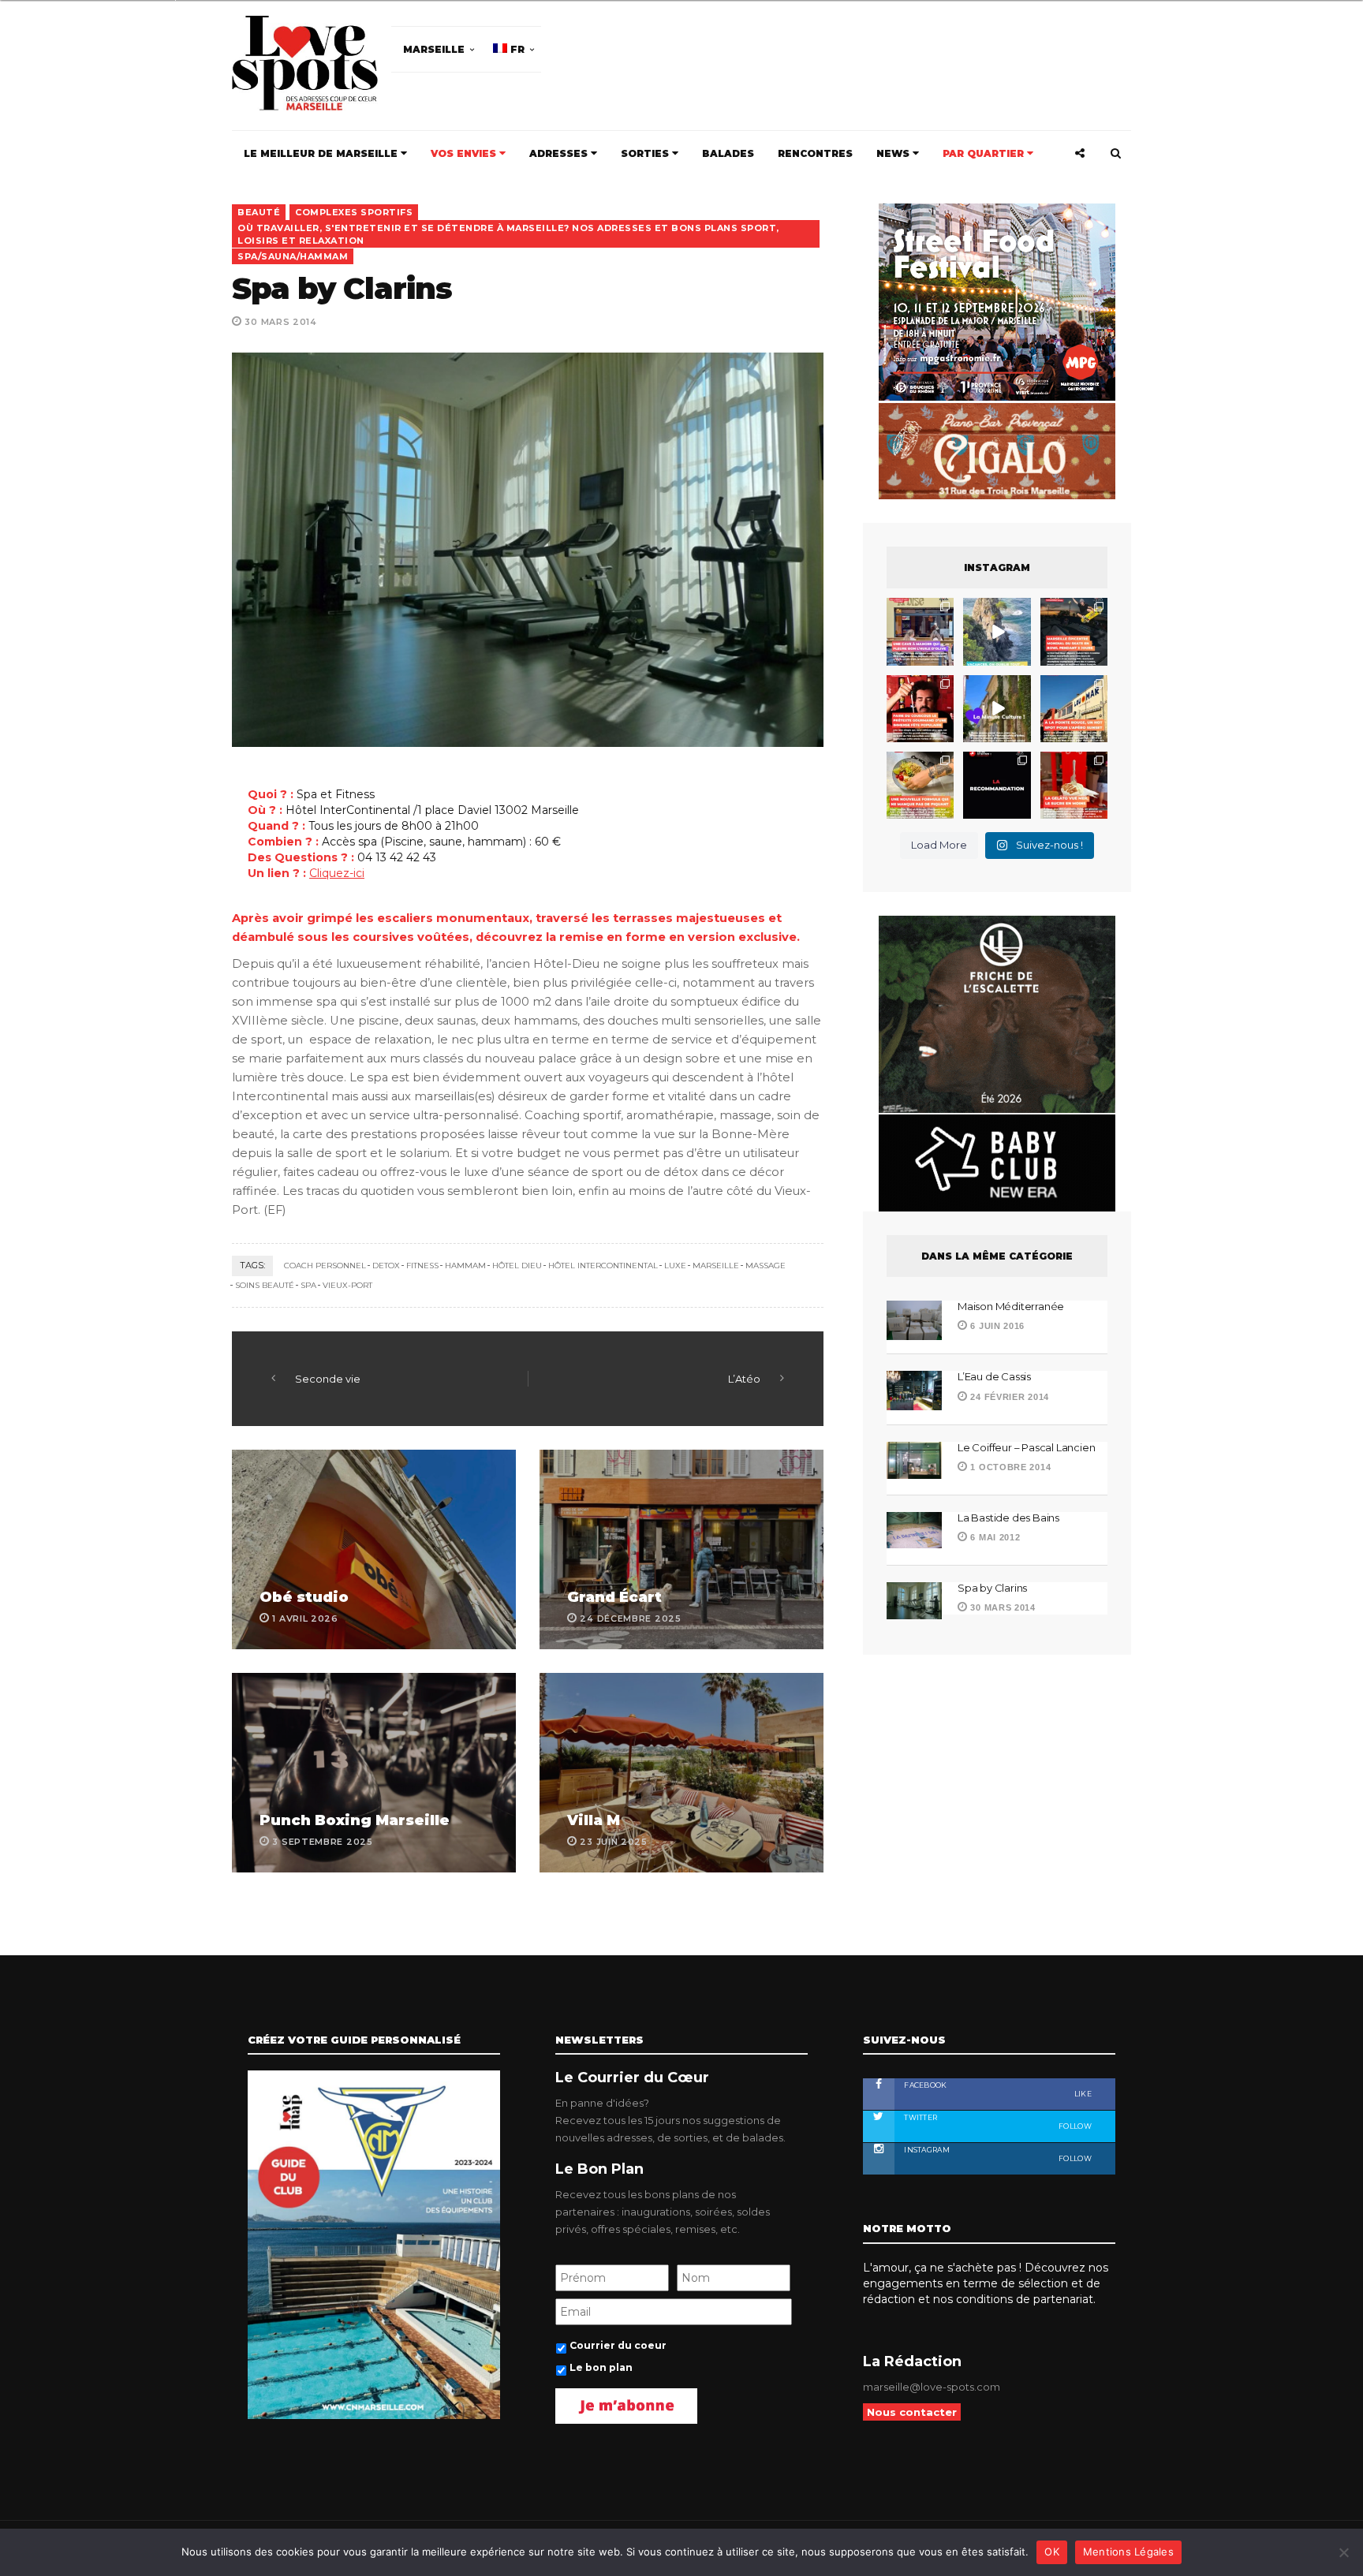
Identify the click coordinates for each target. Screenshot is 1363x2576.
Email (775, 1301)
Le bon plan (510, 1426)
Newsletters (507, 1372)
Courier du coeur (525, 1404)
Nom (628, 1301)
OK (1052, 2552)
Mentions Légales (1128, 2552)
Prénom (494, 1301)
